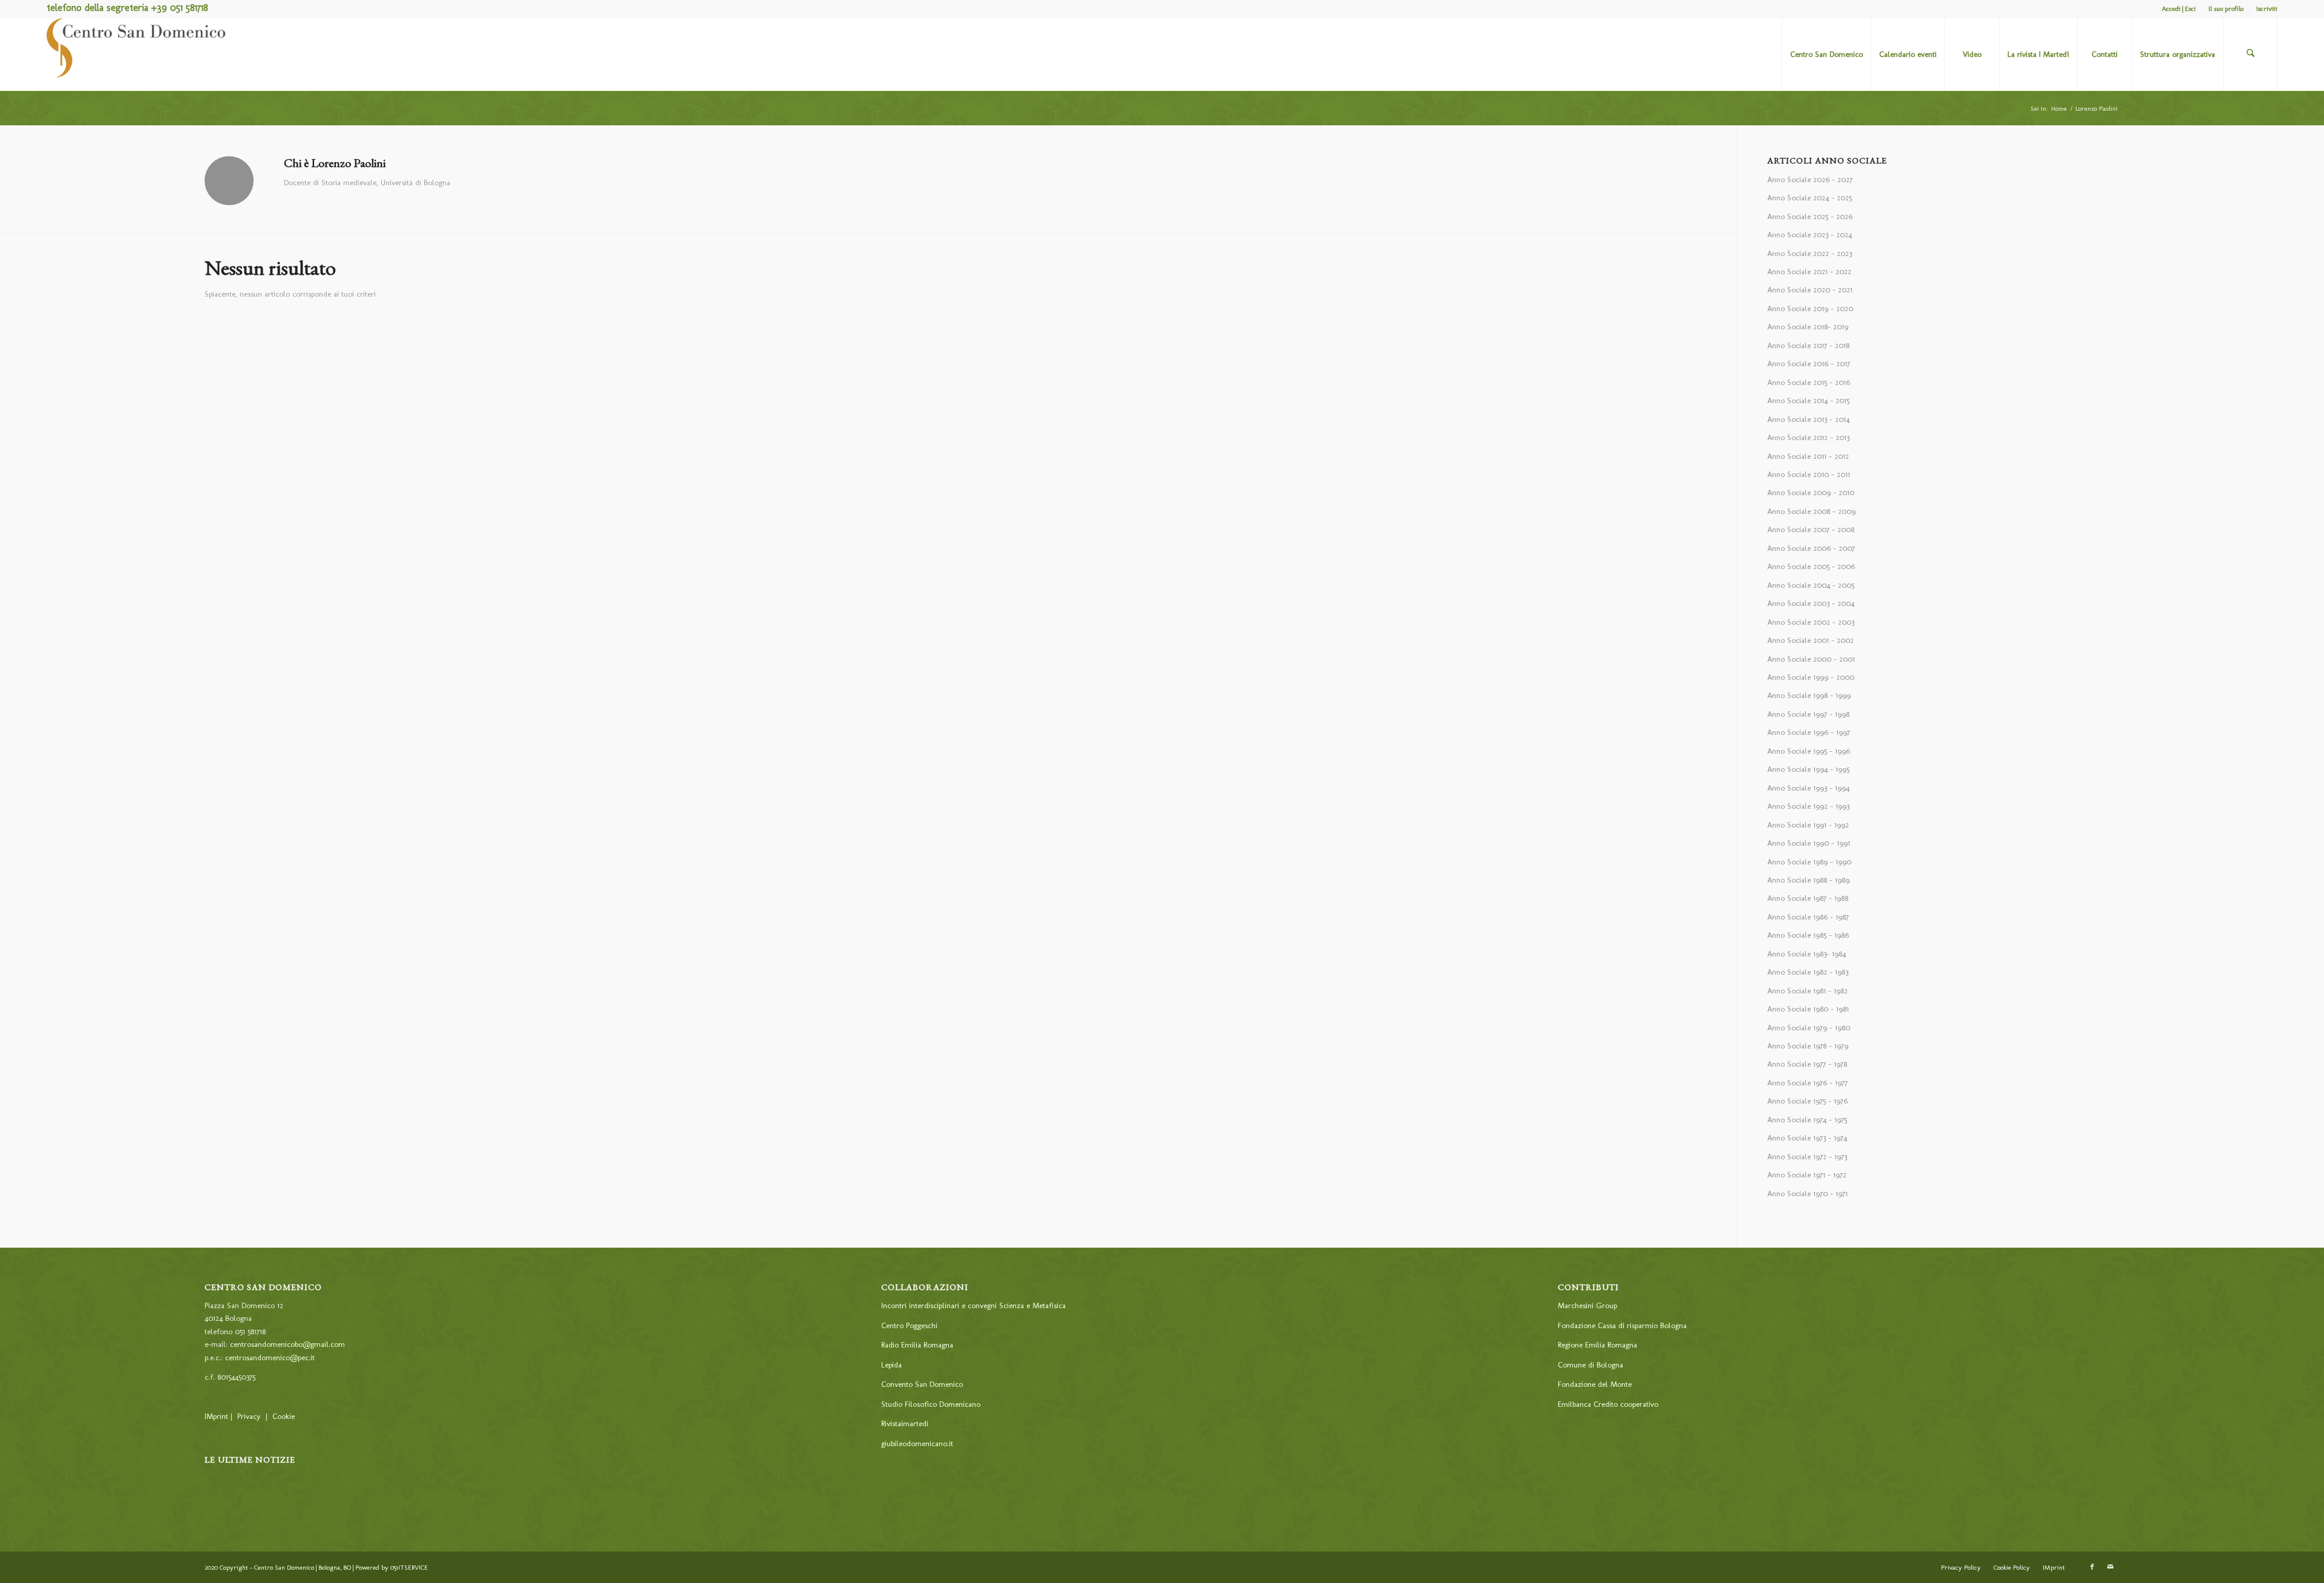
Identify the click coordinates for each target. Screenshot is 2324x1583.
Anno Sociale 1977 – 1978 (1807, 1064)
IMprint (216, 1416)
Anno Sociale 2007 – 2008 (1811, 529)
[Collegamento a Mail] (2110, 1567)
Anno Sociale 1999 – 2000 (1811, 677)
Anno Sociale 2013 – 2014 (1808, 419)
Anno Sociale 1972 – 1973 (1807, 1157)
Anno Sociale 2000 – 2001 (1811, 659)
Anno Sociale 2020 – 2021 (1810, 290)
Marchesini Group (1587, 1305)
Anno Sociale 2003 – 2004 (1811, 603)
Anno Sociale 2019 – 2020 (1810, 308)
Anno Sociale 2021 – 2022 (1809, 272)
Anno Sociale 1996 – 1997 (1809, 732)
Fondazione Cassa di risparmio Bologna (1622, 1325)
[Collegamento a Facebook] (2092, 1567)
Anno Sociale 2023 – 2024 (1810, 235)
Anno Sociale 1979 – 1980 (1809, 1028)
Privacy (249, 1416)
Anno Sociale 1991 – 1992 (1808, 825)
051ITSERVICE (409, 1568)
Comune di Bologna (1590, 1365)
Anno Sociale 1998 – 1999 (1809, 695)
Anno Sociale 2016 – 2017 (1809, 364)
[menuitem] (2179, 9)
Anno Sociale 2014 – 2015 (1808, 400)
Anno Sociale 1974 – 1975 (1807, 1120)
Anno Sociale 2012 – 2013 (1808, 437)
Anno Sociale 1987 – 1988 (1808, 898)
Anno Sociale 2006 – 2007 (1811, 548)
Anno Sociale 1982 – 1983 (1808, 972)
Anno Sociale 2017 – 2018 (1808, 345)
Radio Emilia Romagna (917, 1345)
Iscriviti (2267, 9)
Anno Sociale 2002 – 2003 (1811, 622)
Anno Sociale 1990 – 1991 (1809, 843)
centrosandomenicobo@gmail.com (287, 1344)
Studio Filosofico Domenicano (931, 1404)
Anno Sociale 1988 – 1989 (1808, 880)
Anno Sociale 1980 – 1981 (1808, 1009)
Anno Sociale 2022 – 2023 (1810, 253)
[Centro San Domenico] (137, 54)
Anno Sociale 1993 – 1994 (1808, 788)
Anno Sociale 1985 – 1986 (1808, 935)
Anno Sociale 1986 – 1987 (1808, 917)
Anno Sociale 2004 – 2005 (1811, 585)
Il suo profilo (2226, 9)
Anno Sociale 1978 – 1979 (1808, 1046)
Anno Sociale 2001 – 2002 (1810, 640)
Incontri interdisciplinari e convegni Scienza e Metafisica (973, 1305)
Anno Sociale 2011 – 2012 (1808, 456)
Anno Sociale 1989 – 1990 (1809, 862)
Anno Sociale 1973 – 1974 (1807, 1138)
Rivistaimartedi (905, 1423)
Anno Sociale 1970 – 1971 (1807, 1193)
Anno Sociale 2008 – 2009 (1811, 511)
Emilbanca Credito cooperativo (1608, 1404)
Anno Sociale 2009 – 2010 (1811, 492)
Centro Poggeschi (909, 1325)
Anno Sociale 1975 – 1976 (1807, 1101)
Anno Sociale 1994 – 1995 (1808, 769)
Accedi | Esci (2179, 9)
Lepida (891, 1365)
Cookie (284, 1416)
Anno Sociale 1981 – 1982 (1807, 991)
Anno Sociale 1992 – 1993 (1808, 806)
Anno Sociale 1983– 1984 (1807, 954)
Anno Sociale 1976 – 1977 (1807, 1083)
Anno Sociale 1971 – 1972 (1807, 1175)
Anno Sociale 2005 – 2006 (1811, 566)
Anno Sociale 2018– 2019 (1808, 327)
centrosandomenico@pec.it (270, 1358)
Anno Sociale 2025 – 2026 (1810, 216)
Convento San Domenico (922, 1384)
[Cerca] (2250, 54)
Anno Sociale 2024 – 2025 (1810, 198)
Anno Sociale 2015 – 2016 (1809, 382)
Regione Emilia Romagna (1597, 1345)
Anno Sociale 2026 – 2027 (1810, 179)
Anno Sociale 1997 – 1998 (1808, 714)
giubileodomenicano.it (917, 1443)
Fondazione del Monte (1595, 1384)
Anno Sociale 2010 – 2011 (1809, 474)
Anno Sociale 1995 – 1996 (1809, 751)
